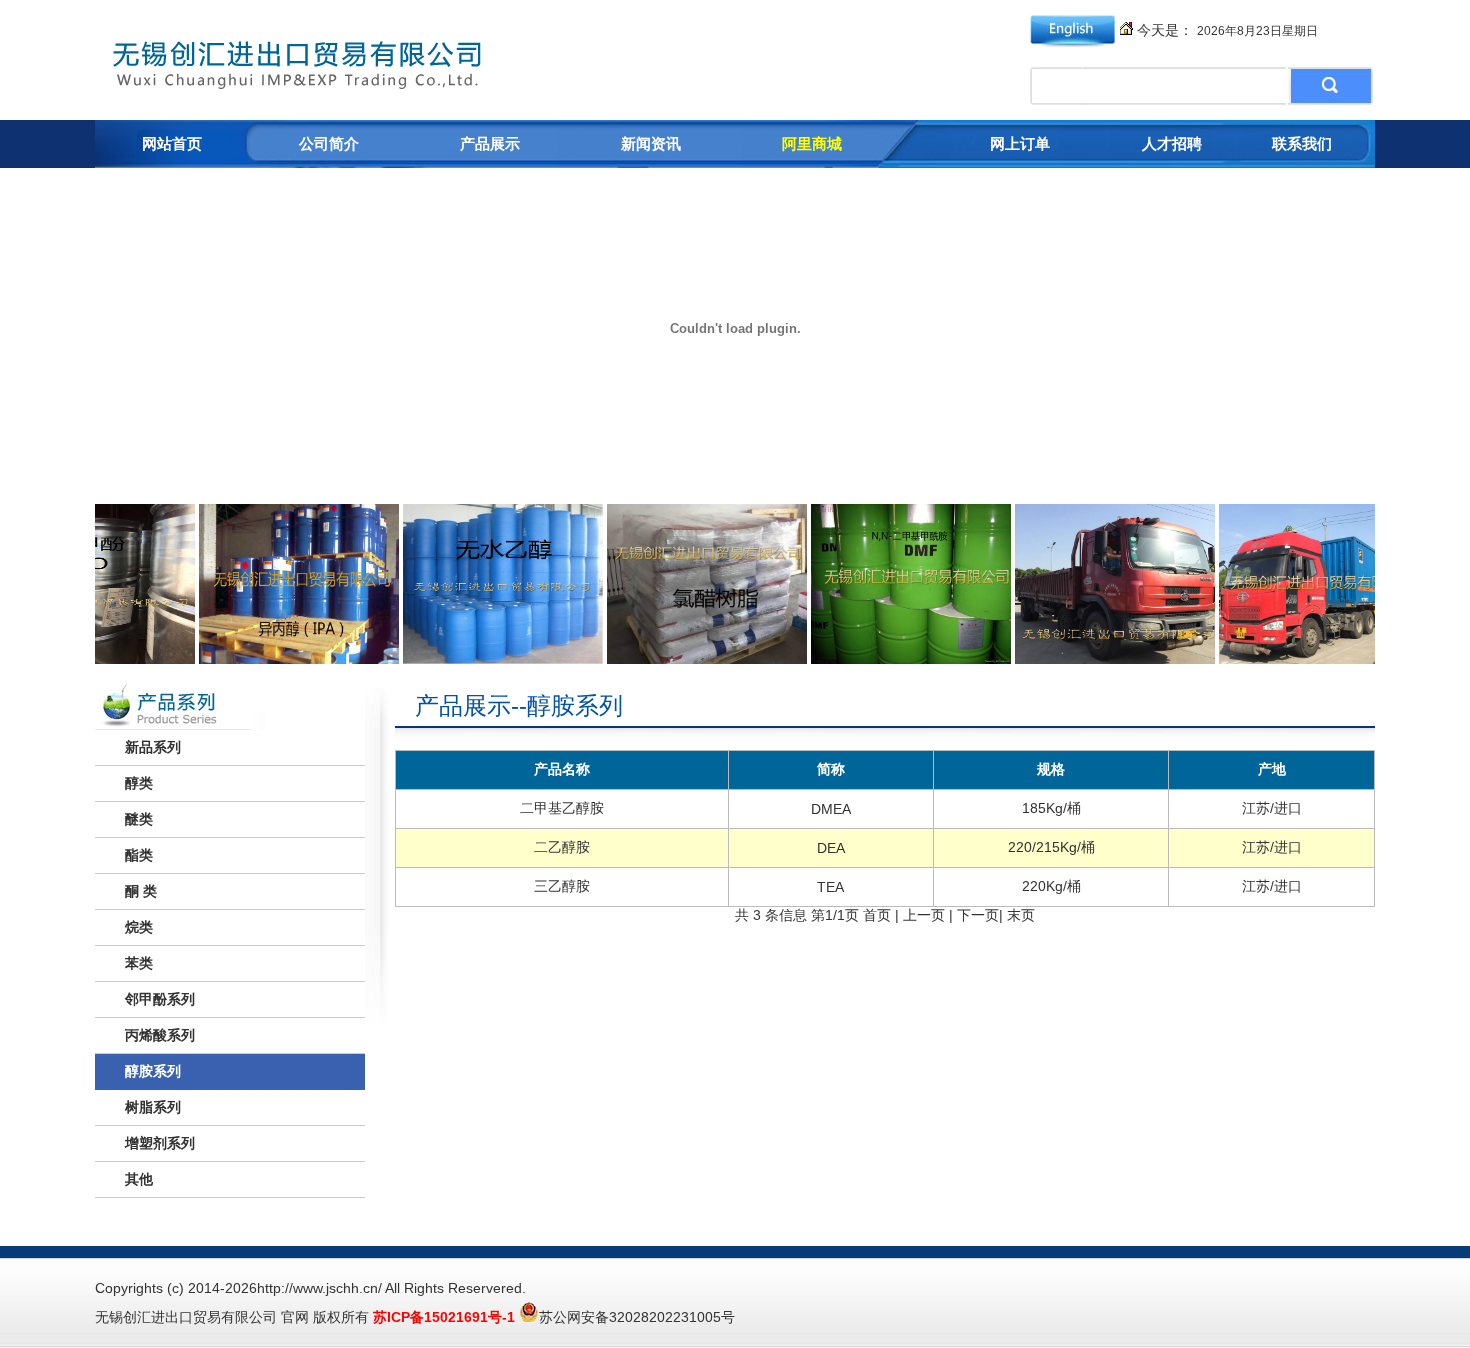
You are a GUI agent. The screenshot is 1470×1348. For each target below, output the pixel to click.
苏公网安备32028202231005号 (637, 1317)
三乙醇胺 (562, 886)
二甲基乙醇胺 (562, 808)
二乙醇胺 (562, 847)
